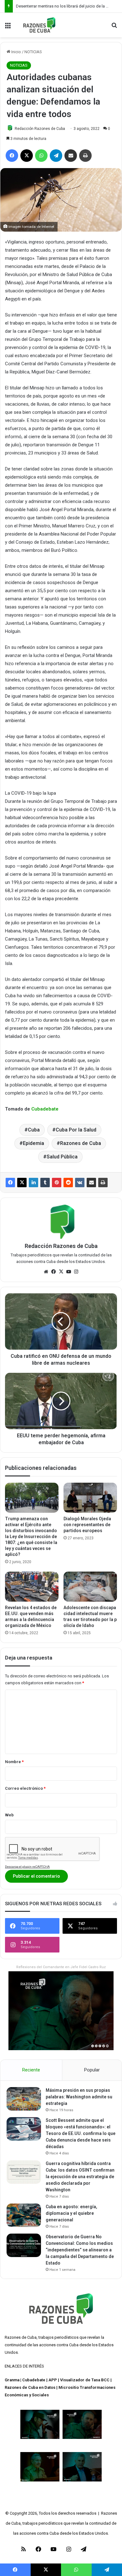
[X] (22, 1183)
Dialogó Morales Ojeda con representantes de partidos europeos (87, 1525)
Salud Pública (62, 1157)
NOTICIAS (33, 52)
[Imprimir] (103, 1183)
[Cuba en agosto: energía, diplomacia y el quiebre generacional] (24, 2215)
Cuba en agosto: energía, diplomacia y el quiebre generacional (71, 2213)
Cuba (34, 1130)
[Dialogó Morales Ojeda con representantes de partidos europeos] (90, 1498)
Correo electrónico (25, 1788)
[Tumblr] (45, 1183)
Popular (92, 2070)
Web (9, 1815)
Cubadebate (45, 1109)
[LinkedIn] (33, 1183)
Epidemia (33, 1143)
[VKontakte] (80, 1183)
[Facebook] (10, 1183)
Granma (12, 2380)
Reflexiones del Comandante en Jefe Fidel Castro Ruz (61, 1967)
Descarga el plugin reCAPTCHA (27, 1867)
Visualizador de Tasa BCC (85, 2380)
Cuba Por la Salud (76, 1130)
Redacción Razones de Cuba (40, 129)
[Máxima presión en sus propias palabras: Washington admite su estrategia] (24, 2099)
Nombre (14, 1762)
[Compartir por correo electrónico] (91, 1183)
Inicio (16, 52)
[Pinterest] (57, 1183)
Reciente (31, 2070)
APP (53, 2380)
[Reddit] (68, 1183)
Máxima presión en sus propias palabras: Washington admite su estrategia (79, 2097)
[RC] (39, 25)
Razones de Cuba (81, 1143)
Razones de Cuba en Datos (30, 2387)
